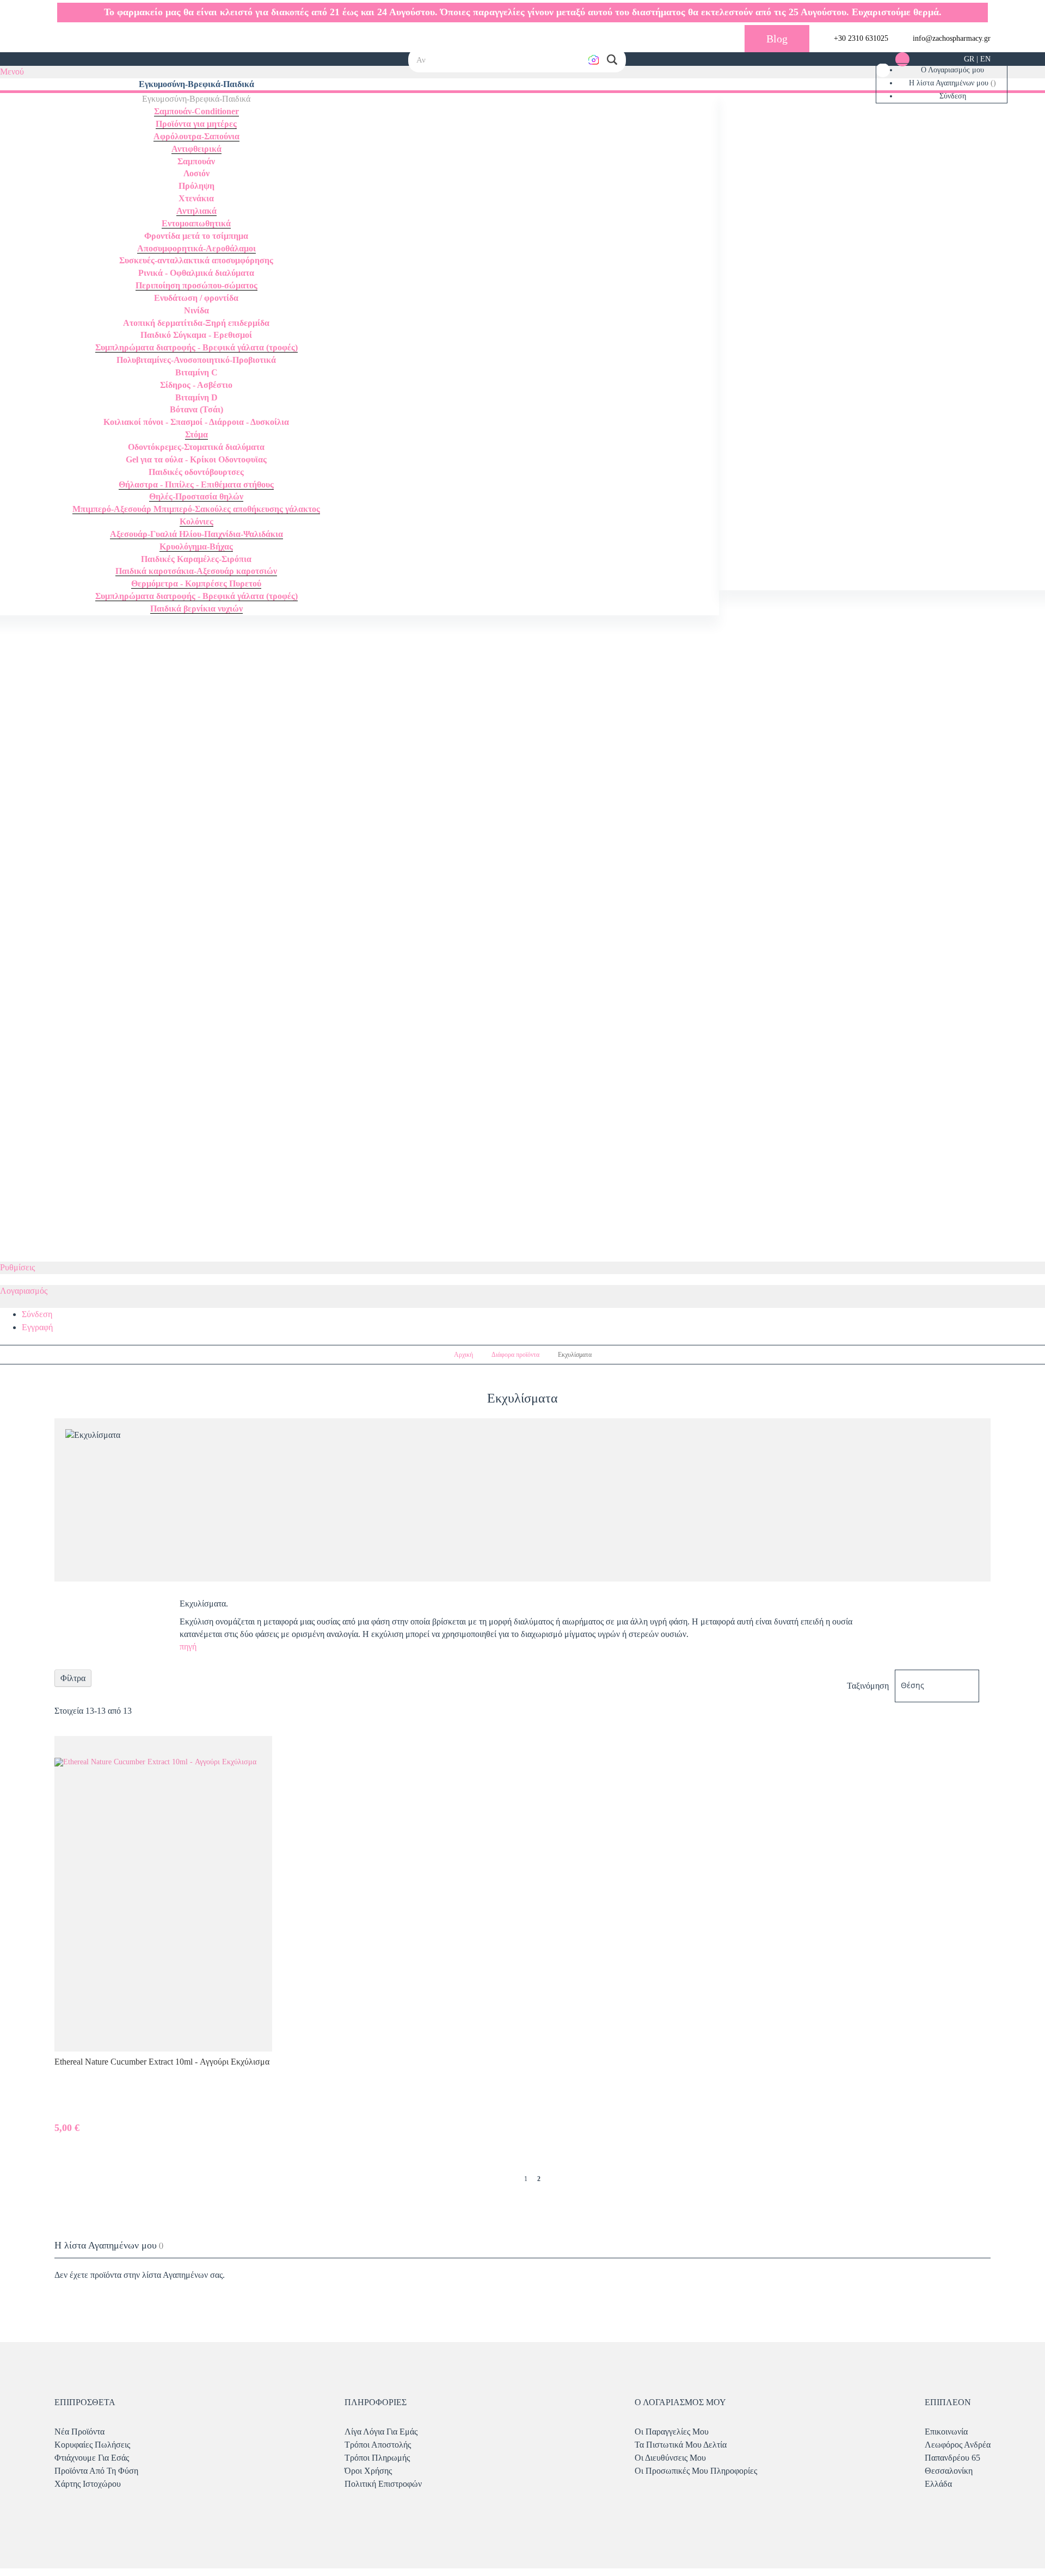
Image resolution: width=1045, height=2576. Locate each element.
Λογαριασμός (24, 1291)
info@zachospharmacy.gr (952, 38)
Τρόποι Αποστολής (378, 2445)
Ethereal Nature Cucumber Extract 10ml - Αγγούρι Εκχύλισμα (162, 2062)
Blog (777, 39)
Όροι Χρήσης (368, 2471)
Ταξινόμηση (868, 1685)
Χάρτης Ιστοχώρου (88, 2484)
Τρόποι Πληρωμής (377, 2458)
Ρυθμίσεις (17, 1267)
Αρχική (464, 1355)
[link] (883, 70)
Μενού (12, 72)
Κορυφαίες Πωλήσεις (92, 2445)
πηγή (190, 1647)
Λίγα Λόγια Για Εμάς (381, 2432)
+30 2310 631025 (861, 38)
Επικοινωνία (946, 2432)
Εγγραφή (37, 1327)
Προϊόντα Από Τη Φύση (96, 2471)
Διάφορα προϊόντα (516, 1355)
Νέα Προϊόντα (79, 2432)
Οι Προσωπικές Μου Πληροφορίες (696, 2471)
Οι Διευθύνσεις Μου (670, 2458)
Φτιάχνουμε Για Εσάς (92, 2458)
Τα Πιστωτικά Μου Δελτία (681, 2445)
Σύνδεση (953, 96)
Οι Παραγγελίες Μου (672, 2432)
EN (985, 59)
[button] (612, 60)
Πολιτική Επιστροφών (383, 2484)
